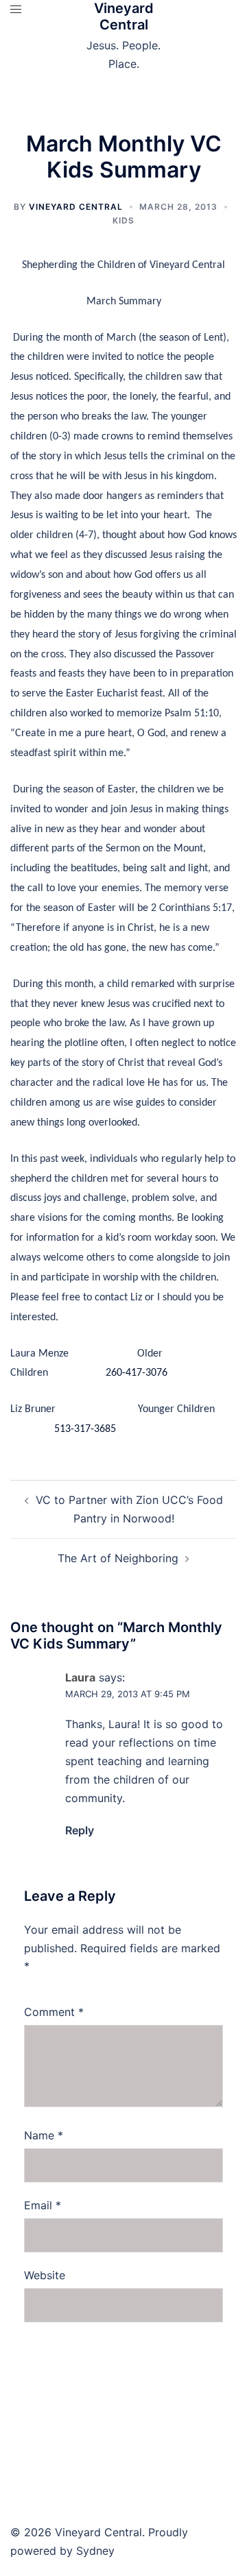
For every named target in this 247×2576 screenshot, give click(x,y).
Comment (54, 2012)
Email (43, 2205)
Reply (80, 1830)
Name (44, 2135)
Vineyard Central (124, 16)
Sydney (95, 2551)
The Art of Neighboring (118, 1558)
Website (45, 2275)
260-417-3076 (137, 1373)
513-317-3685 (85, 1429)
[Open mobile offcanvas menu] (16, 9)
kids (123, 220)
